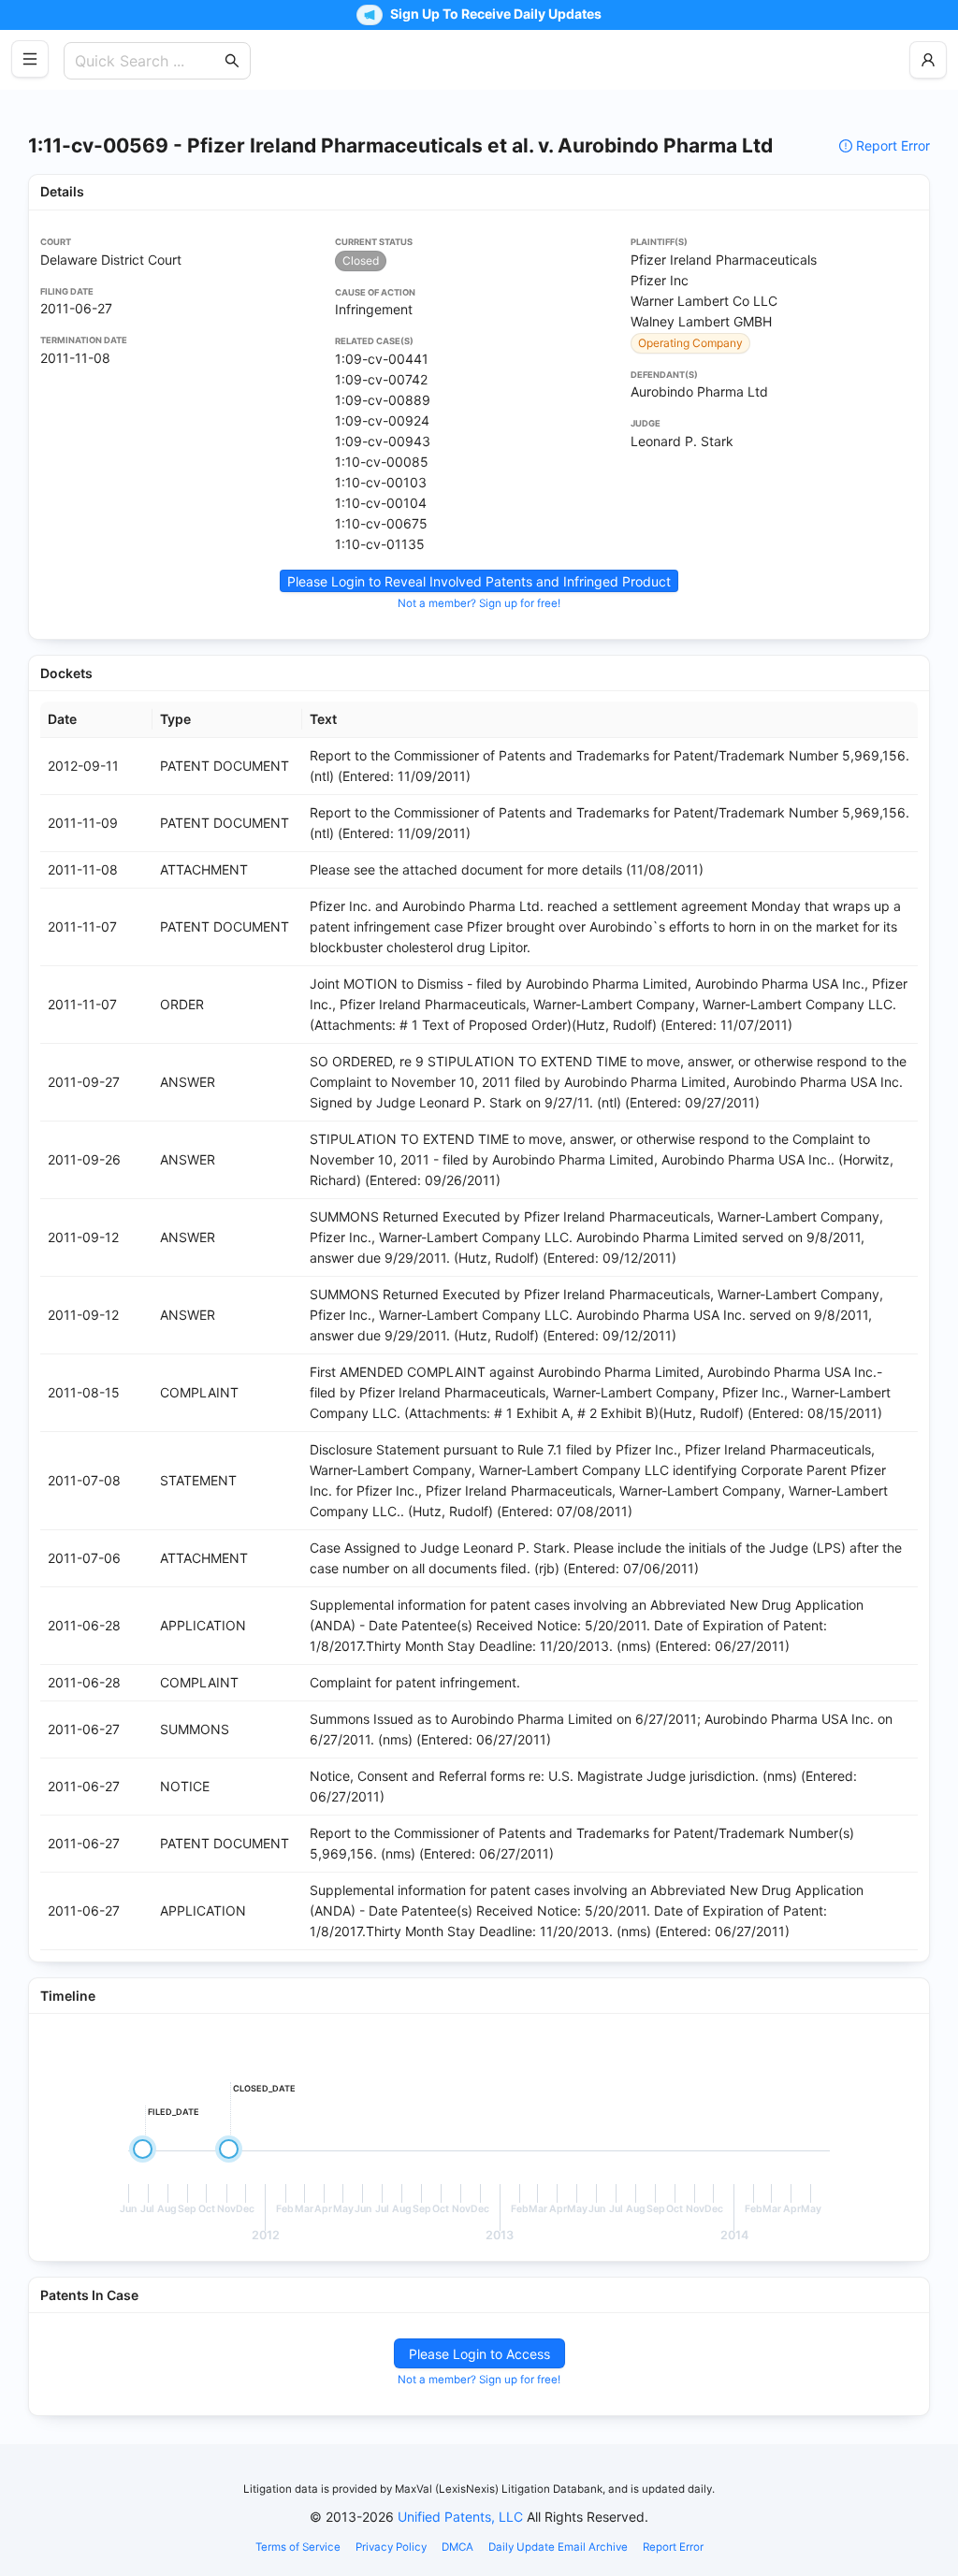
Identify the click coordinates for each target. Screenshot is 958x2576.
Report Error (893, 145)
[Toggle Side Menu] (30, 59)
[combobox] (148, 61)
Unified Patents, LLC (460, 2517)
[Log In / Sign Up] (928, 60)
